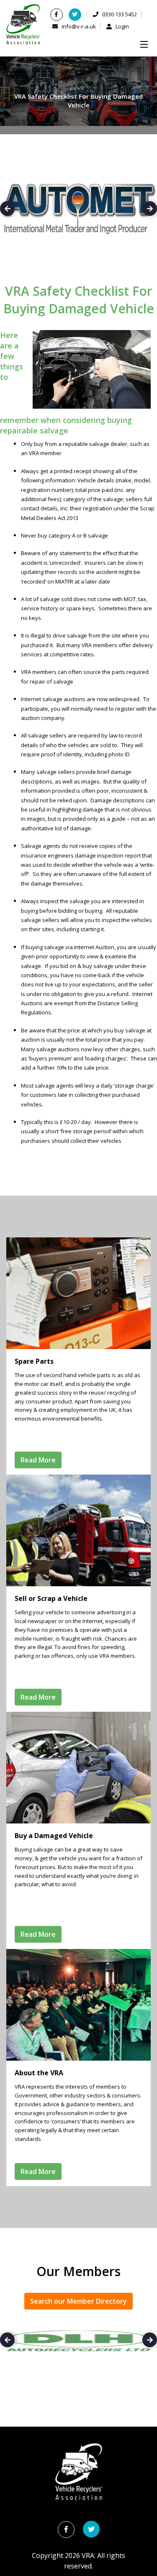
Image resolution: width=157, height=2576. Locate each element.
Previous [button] (7, 209)
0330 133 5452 (119, 14)
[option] (78, 2341)
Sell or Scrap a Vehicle (51, 1598)
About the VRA (39, 2073)
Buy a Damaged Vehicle (54, 1836)
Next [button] (150, 209)
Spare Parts (34, 1361)
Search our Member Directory (78, 2301)
